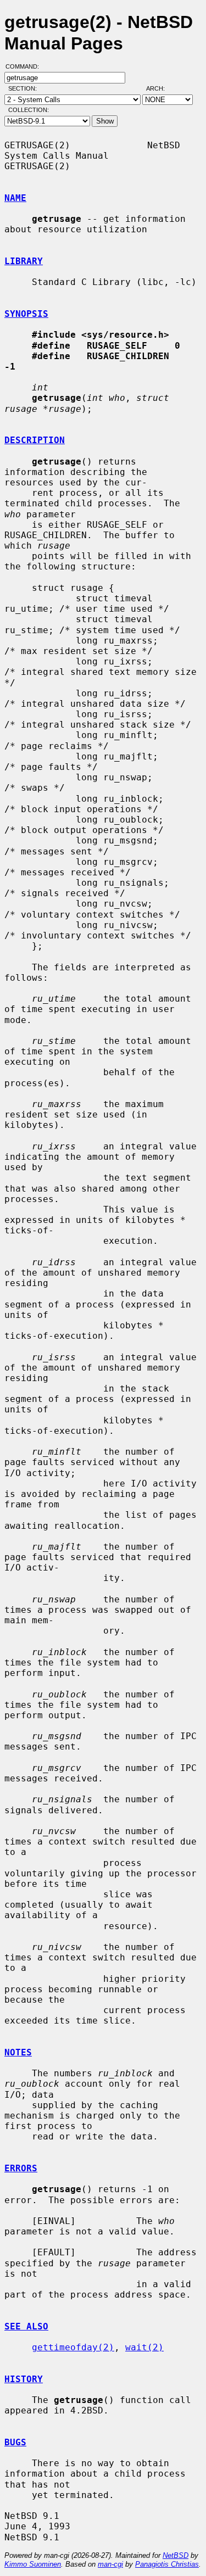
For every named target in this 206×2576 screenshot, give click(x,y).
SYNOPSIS (26, 314)
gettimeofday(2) (73, 2347)
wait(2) (144, 2347)
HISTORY (24, 2379)
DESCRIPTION (35, 440)
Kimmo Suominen (33, 2564)
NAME (15, 198)
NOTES (18, 2052)
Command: (26, 66)
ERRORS (21, 2168)
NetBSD (176, 2555)
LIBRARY (24, 261)
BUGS (15, 2442)
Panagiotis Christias (167, 2564)
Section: (25, 88)
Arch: (160, 88)
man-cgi (110, 2564)
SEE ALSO (26, 2326)
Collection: (29, 110)
